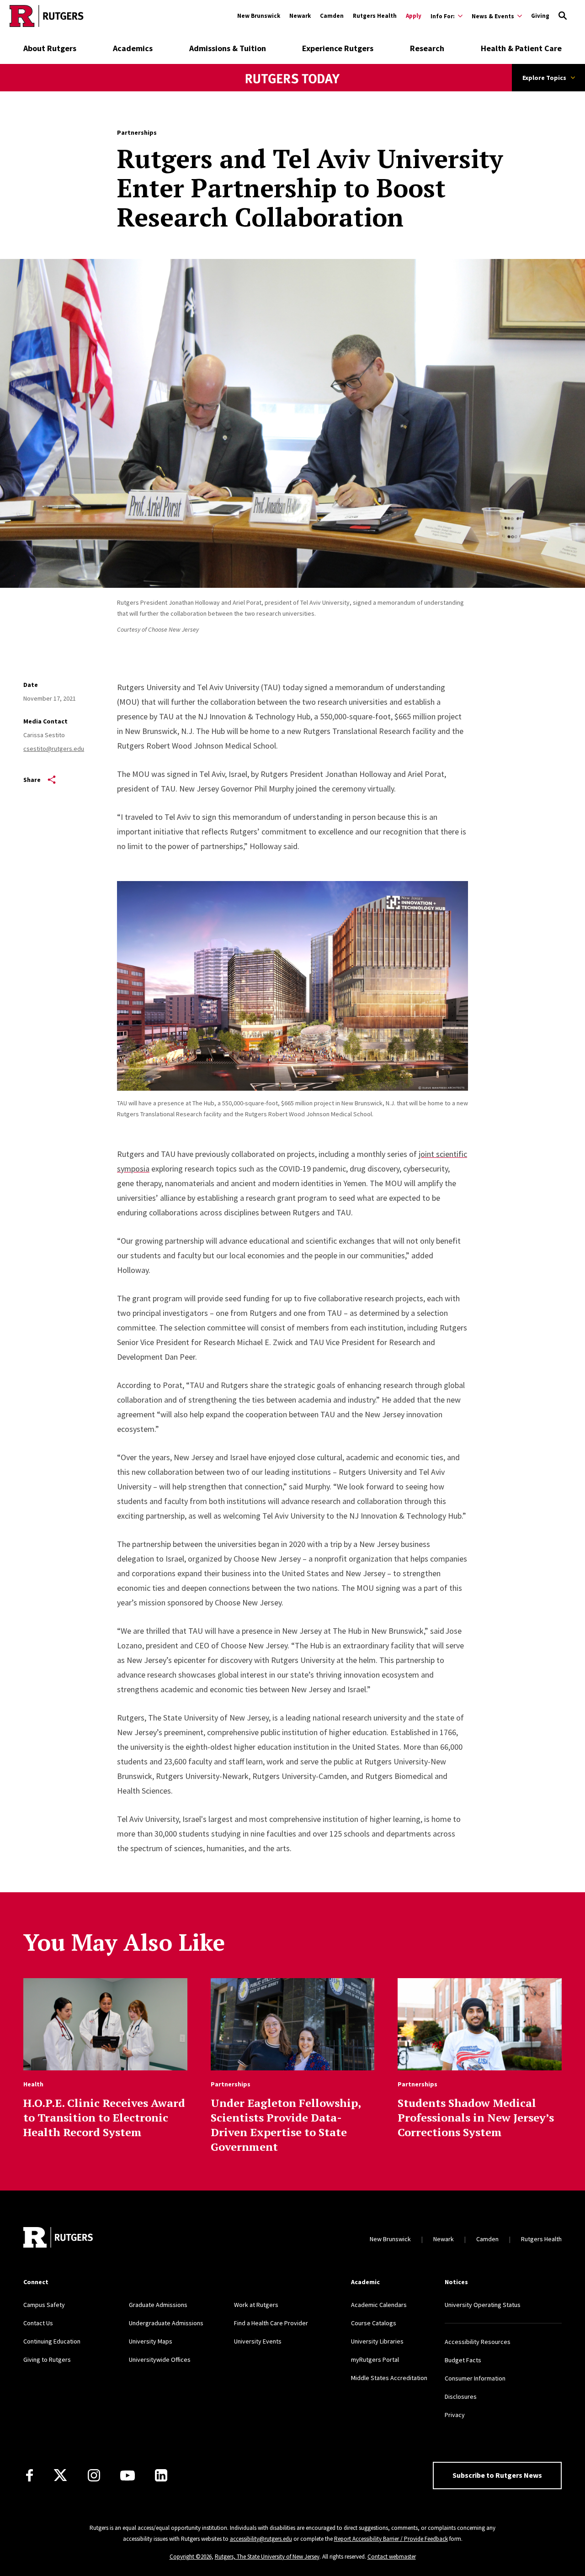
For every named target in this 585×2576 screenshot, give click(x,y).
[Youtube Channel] (128, 2476)
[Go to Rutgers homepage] (47, 16)
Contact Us (38, 2323)
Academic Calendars (379, 2305)
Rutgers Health (375, 16)
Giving (540, 16)
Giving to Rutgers (47, 2360)
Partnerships (137, 132)
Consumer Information (475, 2378)
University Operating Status (483, 2305)
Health (33, 2084)
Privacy (455, 2415)
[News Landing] (293, 91)
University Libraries (377, 2341)
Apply (414, 16)
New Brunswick (259, 16)
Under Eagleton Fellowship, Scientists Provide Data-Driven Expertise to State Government (286, 2125)
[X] (60, 2476)
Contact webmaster (392, 2557)
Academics (133, 48)
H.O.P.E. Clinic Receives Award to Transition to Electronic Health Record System (104, 2117)
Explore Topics (544, 78)
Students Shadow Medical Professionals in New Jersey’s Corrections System (476, 2117)
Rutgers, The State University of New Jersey (267, 2557)
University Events (258, 2341)
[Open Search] (563, 16)
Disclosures (461, 2397)
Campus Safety (44, 2305)
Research (427, 48)
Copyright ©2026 (191, 2557)
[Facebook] (29, 2475)
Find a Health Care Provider (271, 2323)
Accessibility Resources (478, 2342)
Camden (332, 16)
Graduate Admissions (158, 2305)
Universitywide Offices (160, 2360)
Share (32, 780)
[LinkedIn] (161, 2475)
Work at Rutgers (256, 2305)
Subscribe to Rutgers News (497, 2475)
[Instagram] (94, 2475)
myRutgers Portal (375, 2360)
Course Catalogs (374, 2323)
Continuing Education (52, 2341)
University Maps (151, 2341)
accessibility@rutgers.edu (261, 2539)
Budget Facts (463, 2360)
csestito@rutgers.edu (54, 749)
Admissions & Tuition (228, 48)
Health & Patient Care (521, 48)
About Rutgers (50, 48)
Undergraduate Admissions (166, 2323)
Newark (300, 16)
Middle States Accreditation (389, 2378)
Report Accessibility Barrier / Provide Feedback (391, 2539)
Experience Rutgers (338, 48)
